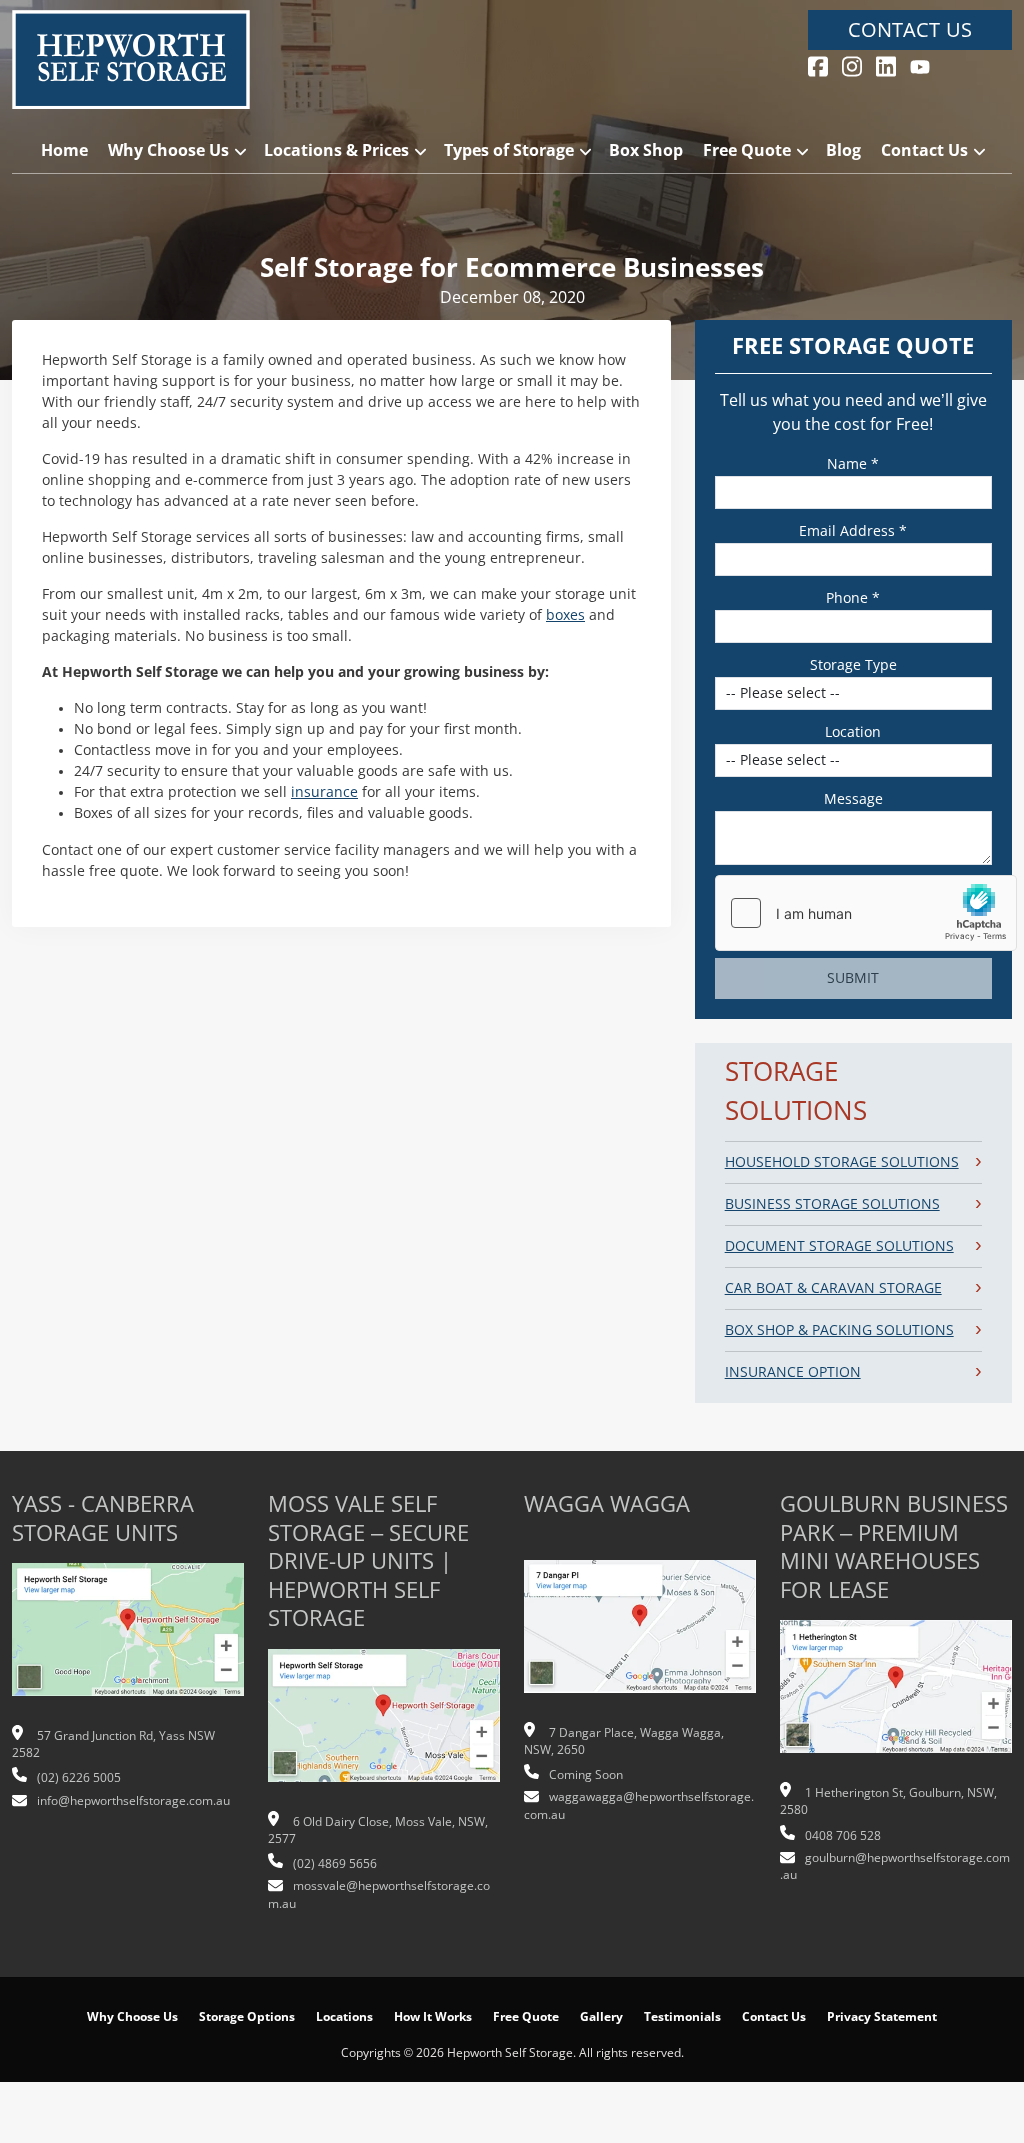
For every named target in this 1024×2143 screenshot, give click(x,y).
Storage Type (853, 665)
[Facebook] (818, 65)
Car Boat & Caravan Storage (833, 1288)
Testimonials (682, 2017)
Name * (853, 464)
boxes (565, 615)
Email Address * (853, 531)
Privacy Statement (882, 2017)
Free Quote (747, 150)
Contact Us (910, 30)
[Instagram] (852, 65)
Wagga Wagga (607, 1504)
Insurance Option (793, 1372)
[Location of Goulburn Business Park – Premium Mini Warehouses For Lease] (896, 1697)
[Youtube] (920, 65)
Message (853, 799)
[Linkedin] (886, 65)
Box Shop (646, 150)
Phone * (853, 598)
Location (853, 732)
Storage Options (247, 2017)
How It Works (433, 2017)
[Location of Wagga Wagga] (640, 1637)
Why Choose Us (168, 150)
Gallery (601, 2017)
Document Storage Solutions (839, 1246)
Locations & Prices (336, 150)
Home (64, 150)
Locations (344, 2017)
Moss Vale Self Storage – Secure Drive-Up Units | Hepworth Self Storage (368, 1561)
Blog (843, 150)
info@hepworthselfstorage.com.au (133, 1801)
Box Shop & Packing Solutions (839, 1330)
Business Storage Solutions (832, 1204)
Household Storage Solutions (842, 1162)
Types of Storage (509, 150)
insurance (324, 792)
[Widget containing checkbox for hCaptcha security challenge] (866, 913)
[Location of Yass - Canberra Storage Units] (128, 1640)
